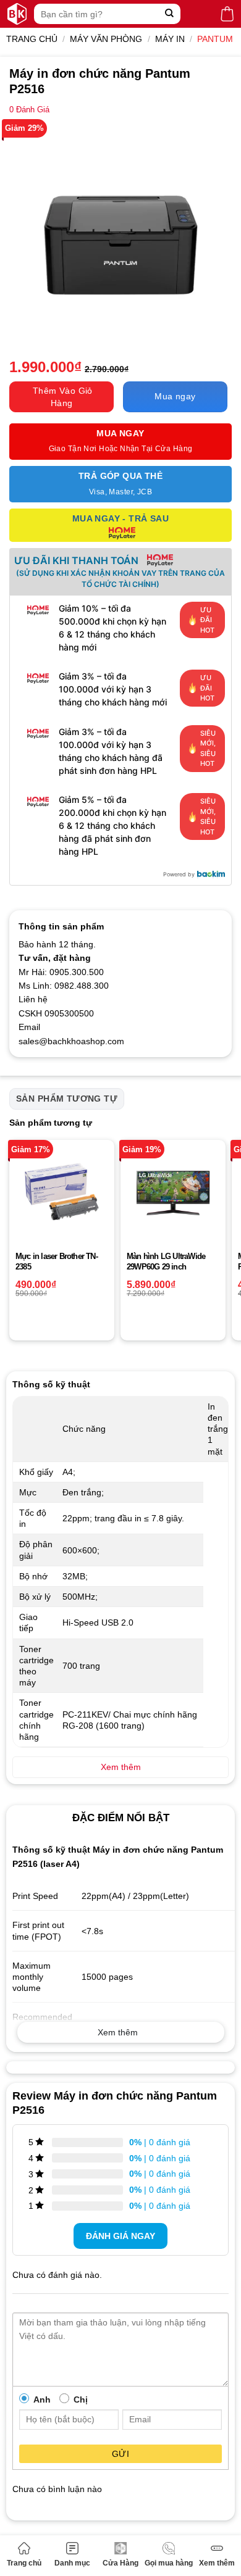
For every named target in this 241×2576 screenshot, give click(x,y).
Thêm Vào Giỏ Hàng (63, 397)
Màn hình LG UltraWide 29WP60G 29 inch (166, 1261)
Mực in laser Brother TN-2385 (57, 1261)
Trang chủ (24, 2563)
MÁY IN (170, 39)
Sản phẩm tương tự (67, 1099)
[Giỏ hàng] (227, 14)
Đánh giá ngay (120, 2236)
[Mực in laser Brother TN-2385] (62, 1192)
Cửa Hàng (120, 2563)
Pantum (215, 39)
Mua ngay (175, 396)
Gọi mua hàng (169, 2563)
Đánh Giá (29, 110)
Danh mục (72, 2563)
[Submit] (170, 14)
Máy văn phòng (106, 39)
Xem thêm (217, 2563)
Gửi (120, 2454)
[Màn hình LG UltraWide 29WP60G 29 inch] (173, 1192)
